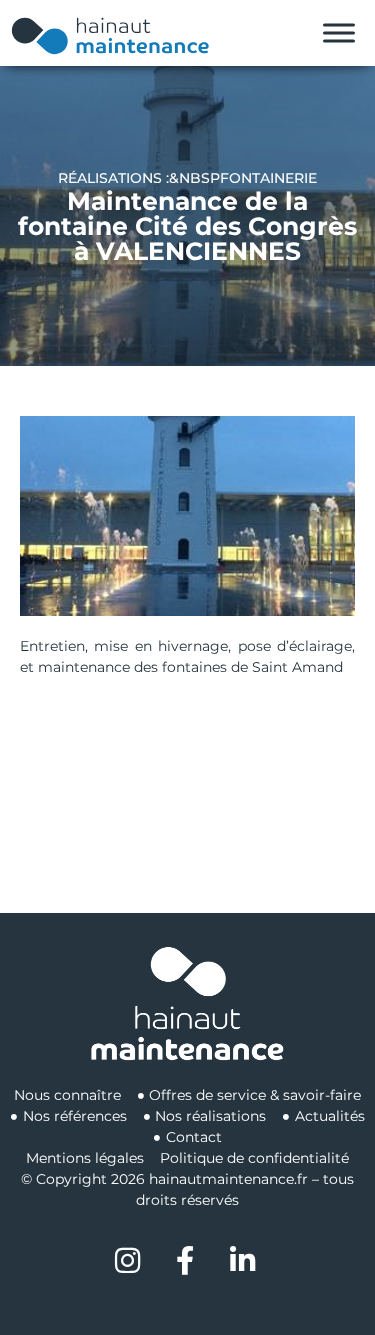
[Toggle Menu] (339, 33)
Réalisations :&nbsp (139, 178)
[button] (188, 516)
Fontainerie (268, 178)
